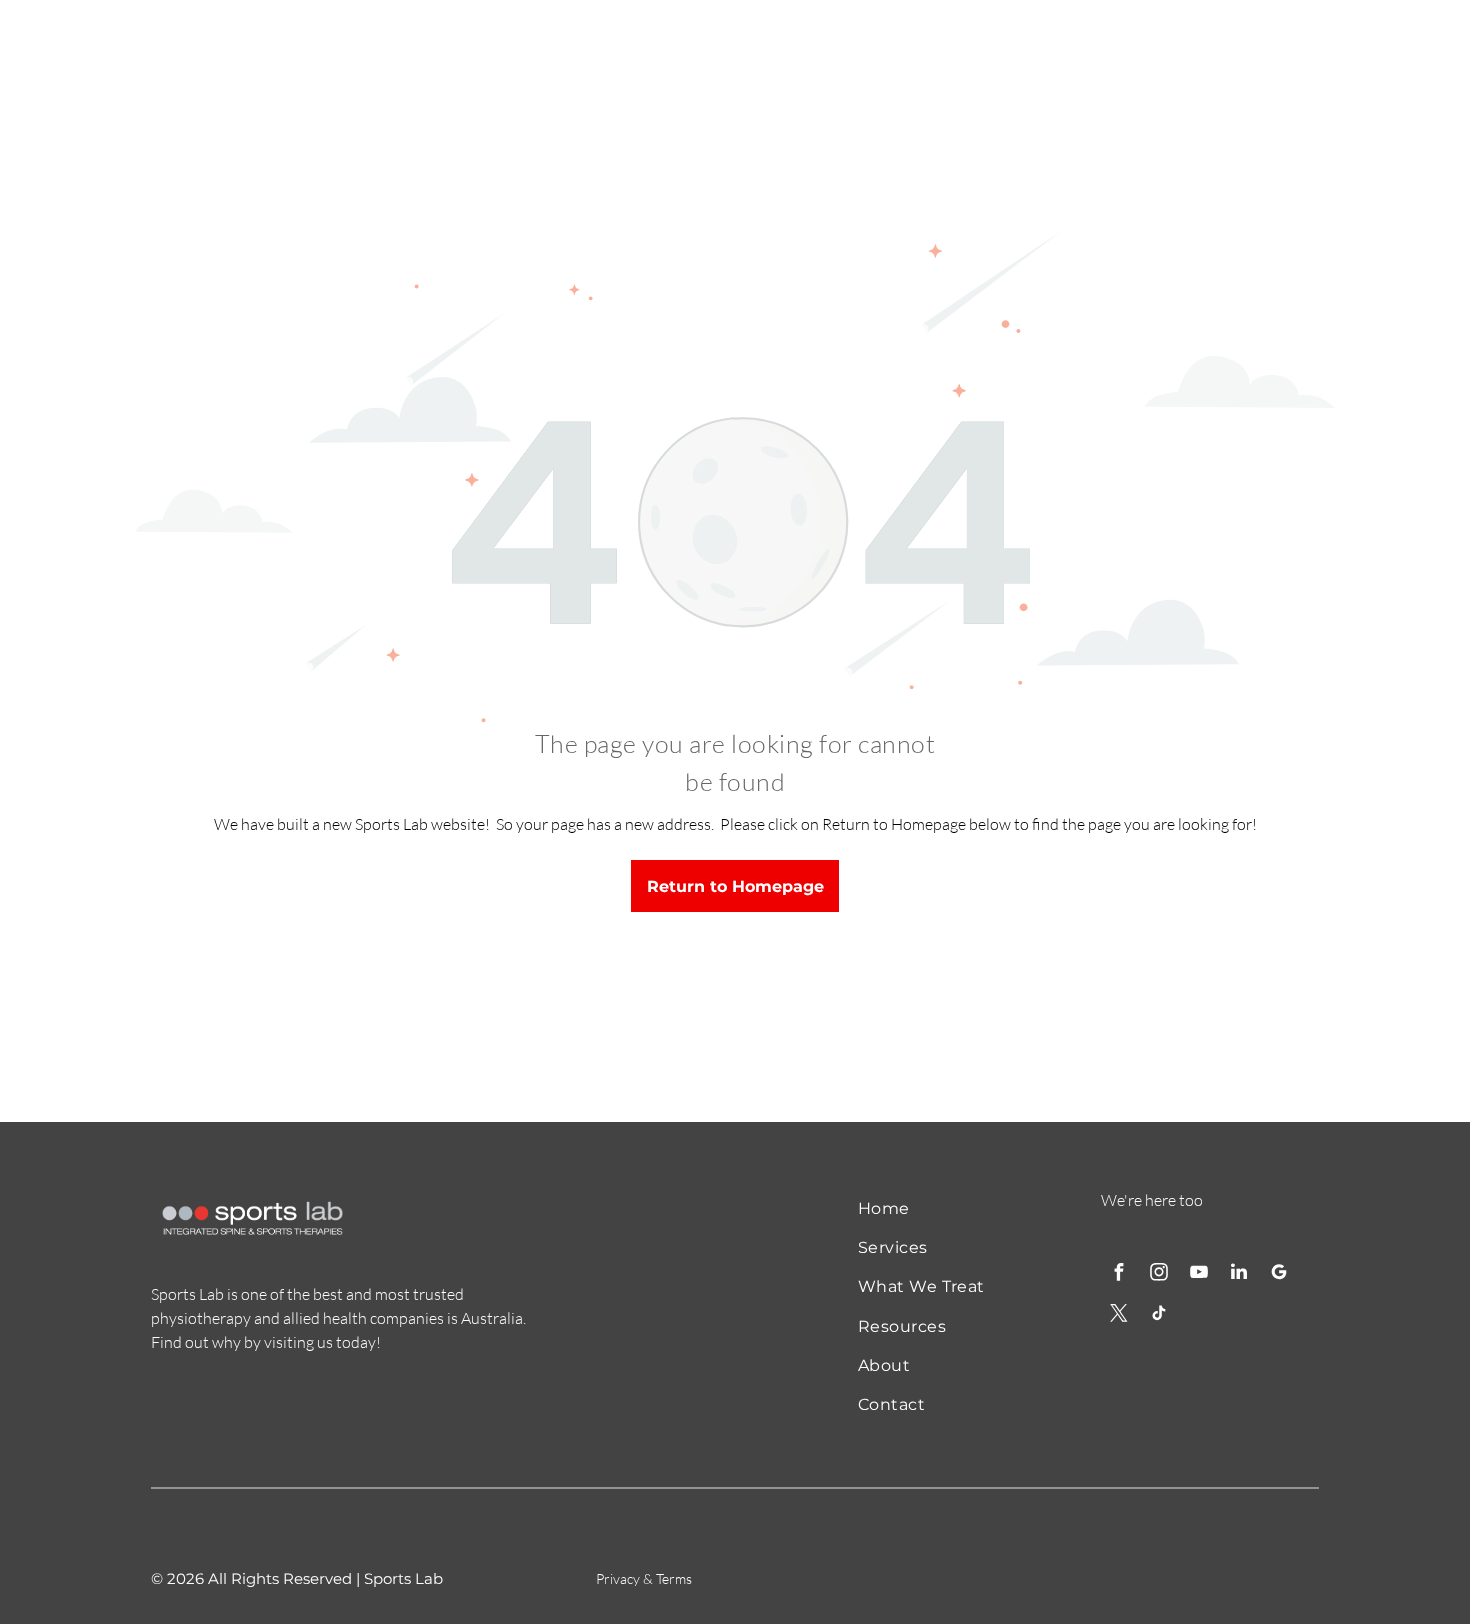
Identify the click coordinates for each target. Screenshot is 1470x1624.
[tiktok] (1159, 1315)
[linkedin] (1239, 1274)
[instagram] (1159, 1274)
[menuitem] (937, 1207)
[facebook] (1119, 1274)
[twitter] (1119, 1315)
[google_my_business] (1279, 1274)
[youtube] (1199, 1274)
